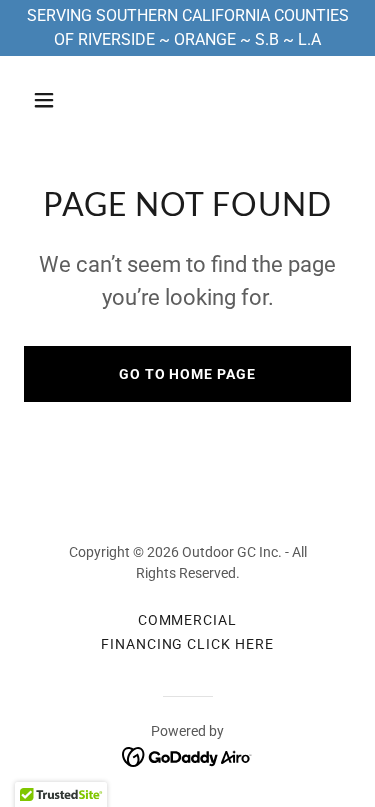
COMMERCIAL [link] (188, 620)
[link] (187, 755)
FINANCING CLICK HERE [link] (188, 644)
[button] (61, 100)
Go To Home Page (188, 374)
